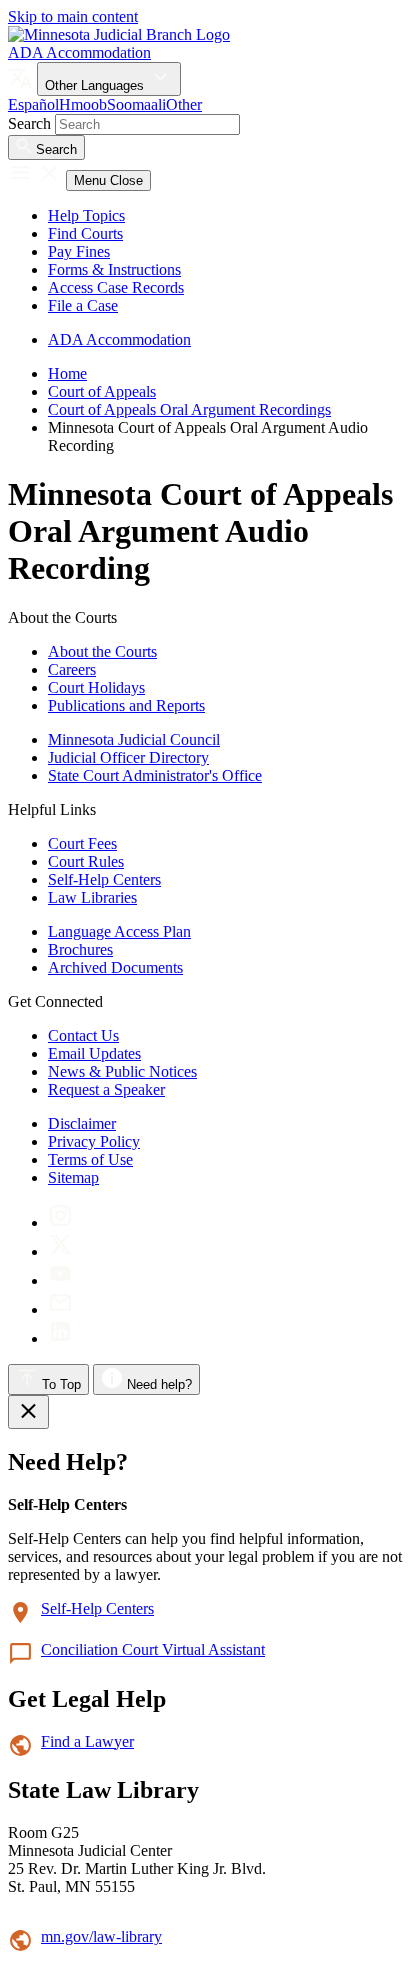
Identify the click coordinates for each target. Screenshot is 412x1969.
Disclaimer (82, 1123)
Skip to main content (73, 16)
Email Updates (94, 1053)
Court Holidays (96, 687)
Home (67, 373)
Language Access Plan (119, 931)
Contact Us (83, 1035)
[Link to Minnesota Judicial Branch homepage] (119, 34)
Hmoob (83, 104)
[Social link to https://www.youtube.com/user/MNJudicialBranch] (60, 1280)
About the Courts (102, 651)
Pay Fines (79, 251)
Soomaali (136, 104)
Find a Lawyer (87, 1741)
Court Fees (82, 843)
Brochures (80, 949)
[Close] (28, 1412)
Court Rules (86, 861)
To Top (59, 1384)
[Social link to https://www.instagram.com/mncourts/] (60, 1222)
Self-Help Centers (104, 879)
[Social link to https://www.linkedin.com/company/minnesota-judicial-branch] (60, 1338)
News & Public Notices (122, 1071)
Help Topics (86, 215)
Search (29, 123)
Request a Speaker (106, 1089)
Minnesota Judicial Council (134, 739)
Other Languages (96, 85)
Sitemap (73, 1177)
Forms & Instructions (114, 269)
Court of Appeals (102, 391)
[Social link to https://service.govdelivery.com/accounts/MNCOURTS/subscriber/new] (60, 1309)
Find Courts (85, 233)
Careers (72, 669)
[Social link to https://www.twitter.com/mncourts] (60, 1251)
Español (33, 104)
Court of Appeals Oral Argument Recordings (189, 409)
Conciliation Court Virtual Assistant (153, 1649)
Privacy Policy (94, 1141)
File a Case (83, 305)
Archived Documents (115, 967)
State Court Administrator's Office (155, 775)
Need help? (157, 1384)
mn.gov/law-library (101, 1936)
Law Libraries (92, 897)
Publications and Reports (126, 705)
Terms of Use (90, 1159)
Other (184, 104)
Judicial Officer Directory (128, 757)
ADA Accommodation (79, 52)
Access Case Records (116, 287)
